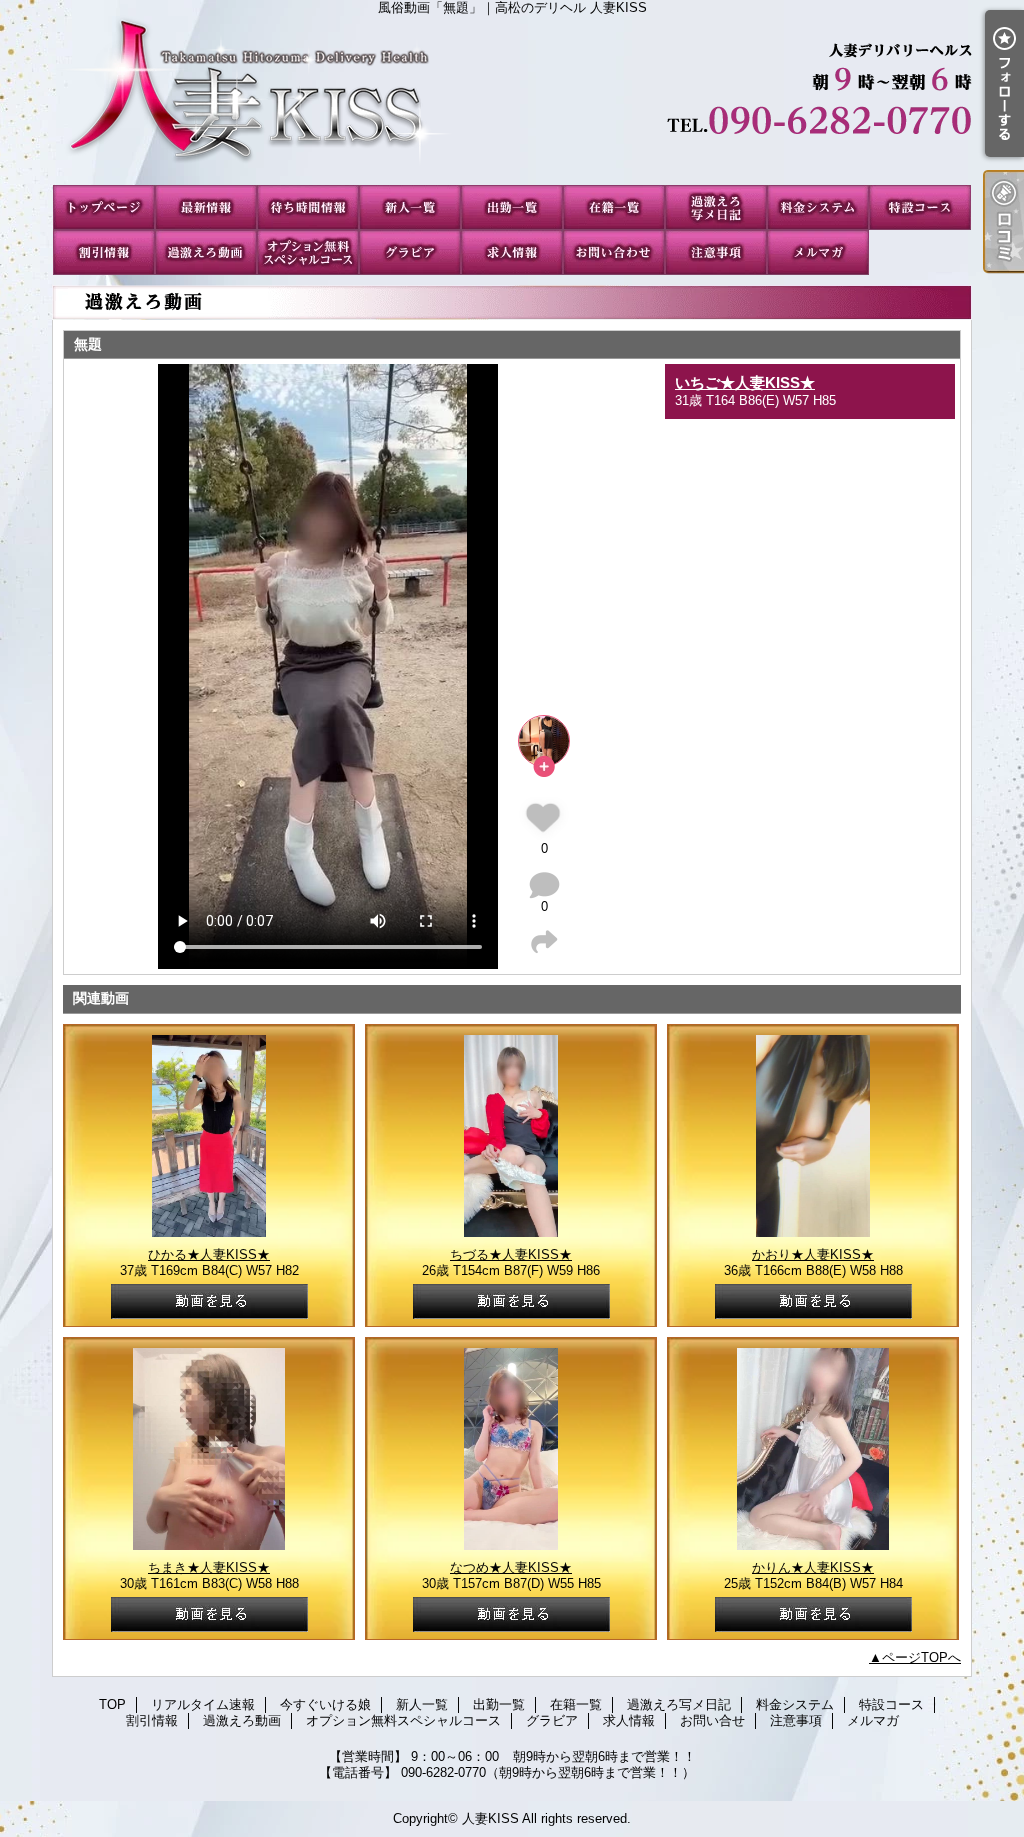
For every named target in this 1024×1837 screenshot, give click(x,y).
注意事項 (716, 252)
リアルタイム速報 (206, 207)
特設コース (920, 207)
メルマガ (818, 252)
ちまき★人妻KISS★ (209, 1567)
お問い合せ (614, 252)
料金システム (818, 207)
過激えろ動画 (206, 252)
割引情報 (104, 252)
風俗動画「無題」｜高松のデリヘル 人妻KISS (512, 100)
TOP (104, 207)
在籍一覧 (614, 207)
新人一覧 (410, 207)
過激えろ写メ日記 (716, 207)
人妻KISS (490, 1818)
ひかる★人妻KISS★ (209, 1254)
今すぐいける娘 (308, 207)
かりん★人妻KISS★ (813, 1567)
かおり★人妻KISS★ (813, 1254)
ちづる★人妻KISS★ (511, 1254)
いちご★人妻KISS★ (745, 382)
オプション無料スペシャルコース (308, 252)
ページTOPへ (921, 1657)
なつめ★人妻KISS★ (511, 1567)
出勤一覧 (512, 207)
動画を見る (209, 1301)
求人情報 (512, 252)
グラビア (410, 252)
